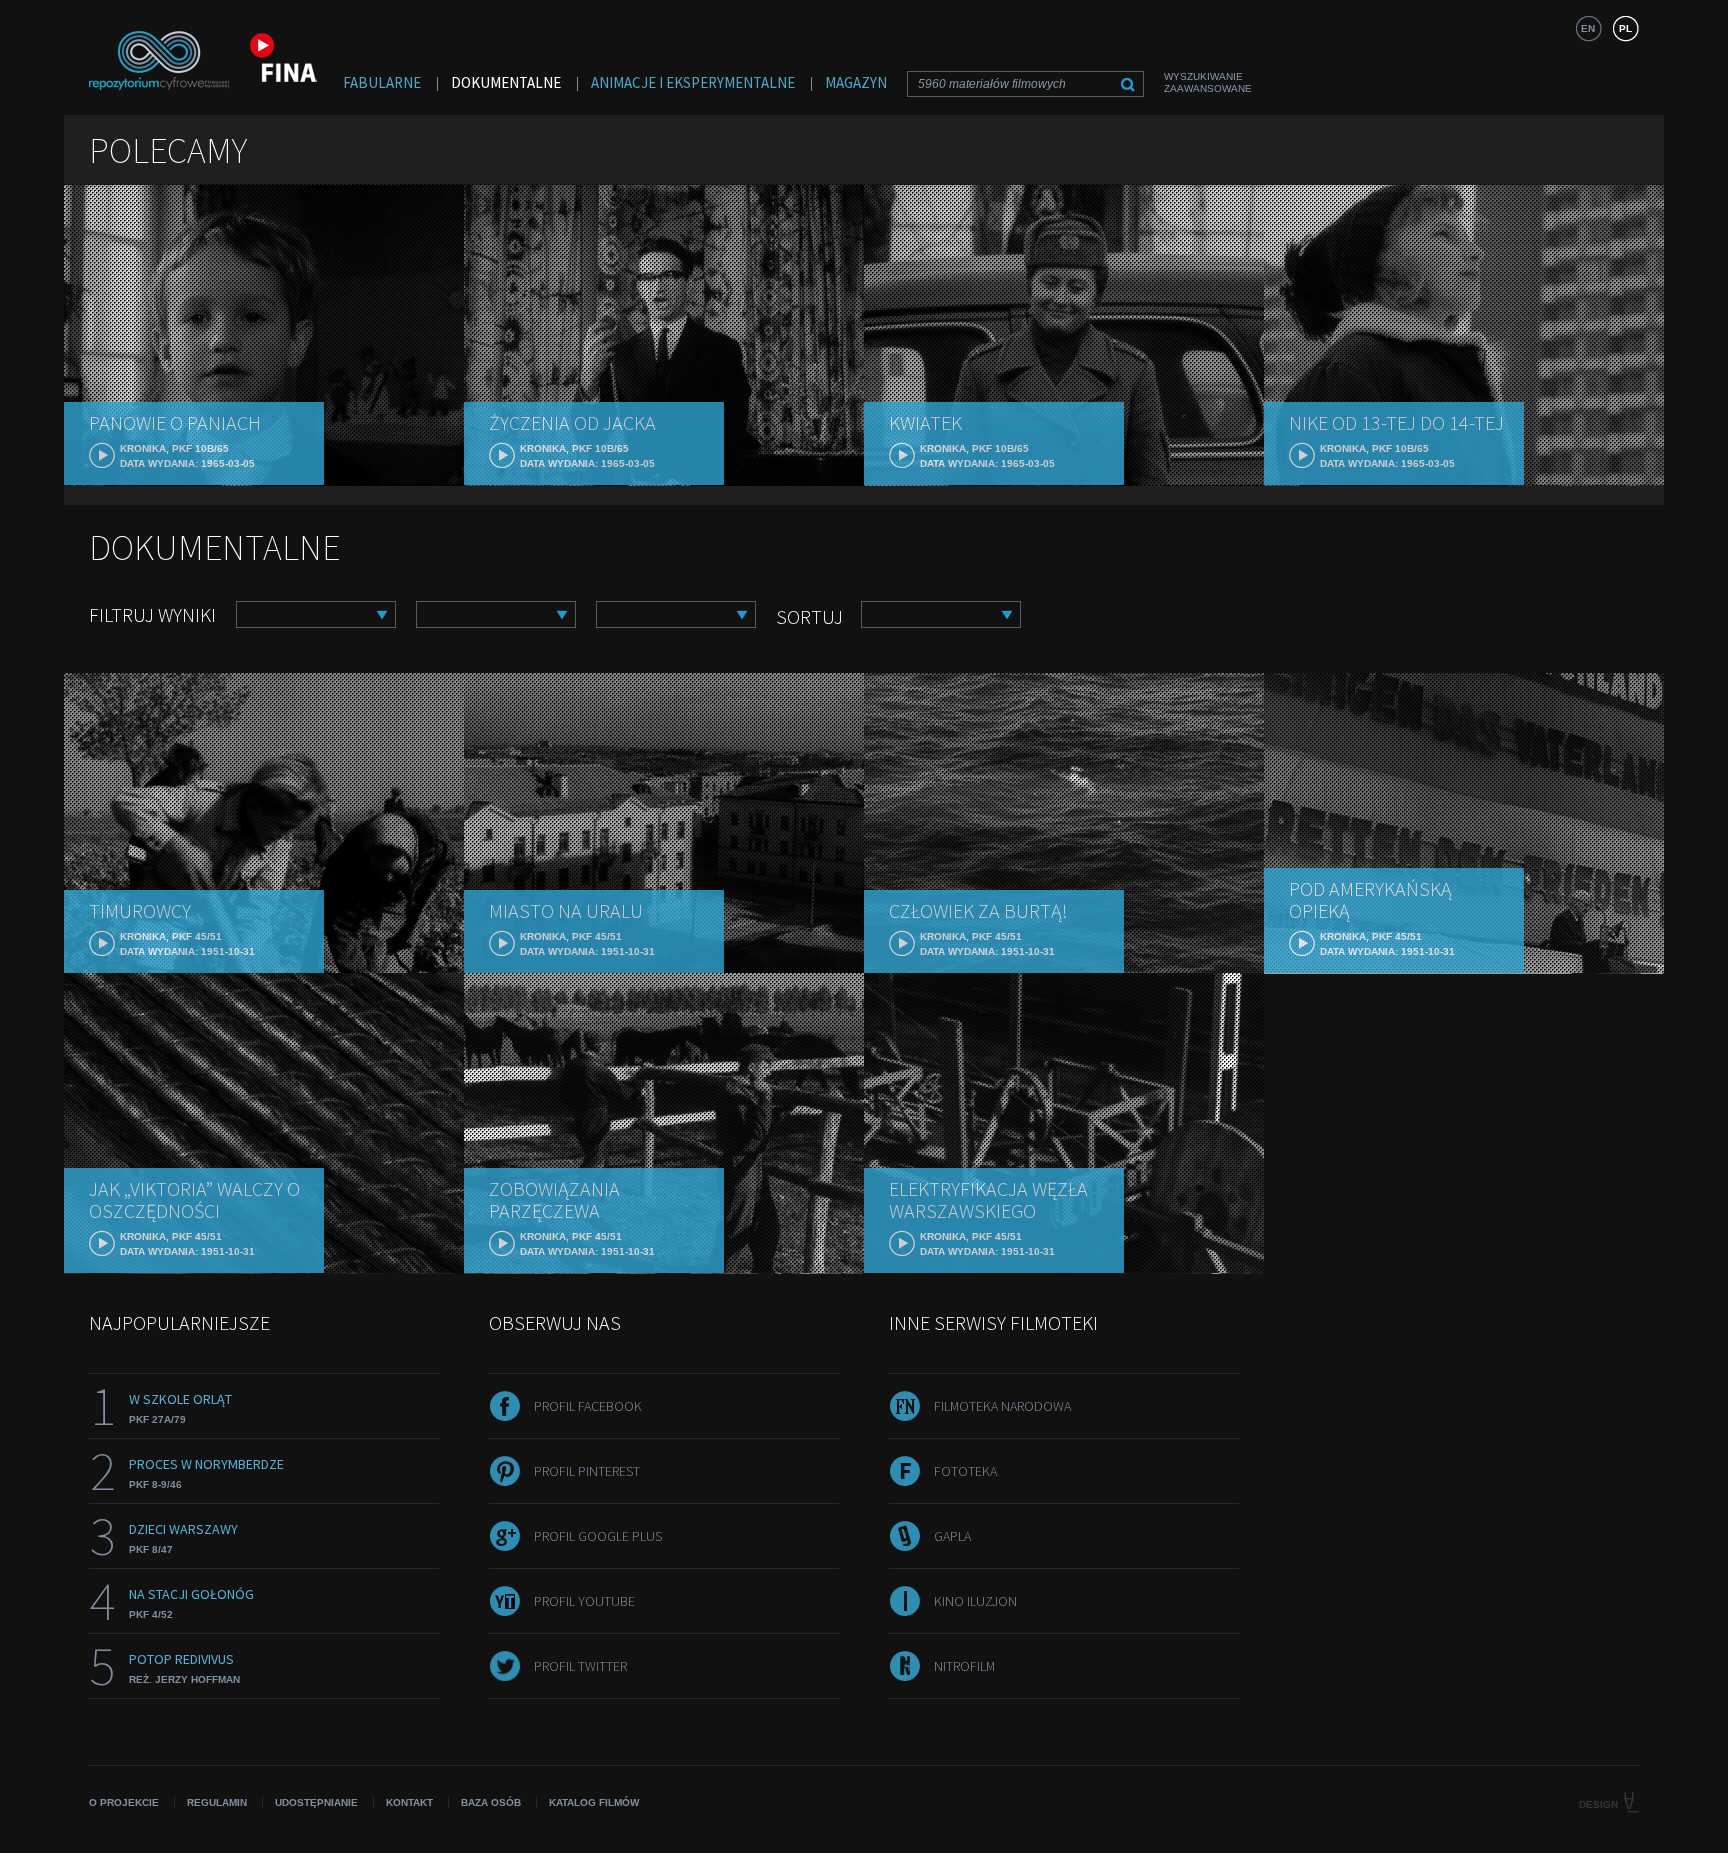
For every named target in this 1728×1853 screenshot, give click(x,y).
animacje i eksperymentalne (693, 82)
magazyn (856, 82)
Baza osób (491, 1802)
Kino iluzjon (975, 1601)
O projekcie (124, 1802)
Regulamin (217, 1802)
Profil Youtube (584, 1601)
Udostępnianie (316, 1802)
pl (1625, 28)
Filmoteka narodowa (1002, 1406)
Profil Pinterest (587, 1471)
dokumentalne (506, 82)
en (1588, 28)
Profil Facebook (588, 1406)
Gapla (952, 1536)
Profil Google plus (598, 1536)
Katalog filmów (594, 1802)
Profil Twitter (580, 1666)
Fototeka (965, 1471)
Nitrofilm (964, 1666)
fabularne (382, 82)
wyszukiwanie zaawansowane (1208, 82)
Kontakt (409, 1802)
